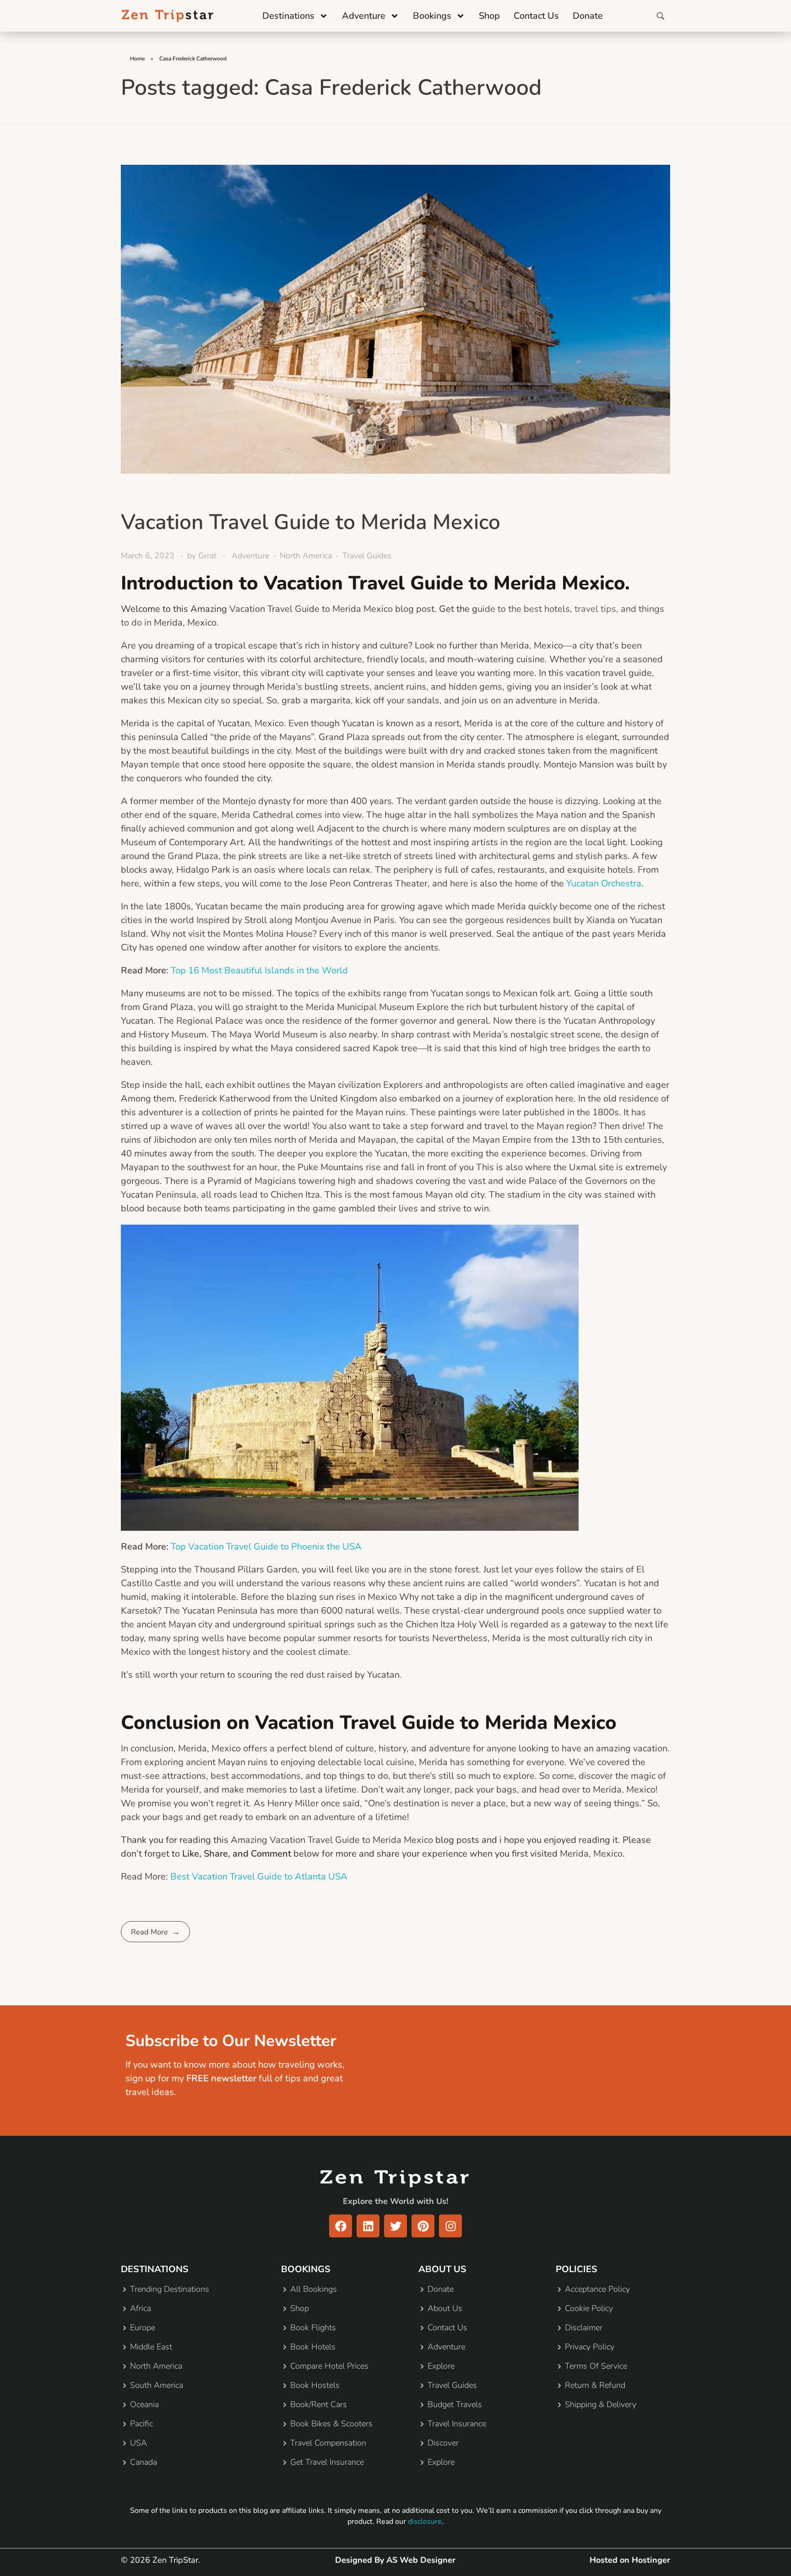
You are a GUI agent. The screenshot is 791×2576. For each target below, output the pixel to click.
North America (306, 556)
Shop (489, 16)
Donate (588, 16)
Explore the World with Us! (395, 2201)
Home (137, 59)
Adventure (364, 16)
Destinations (288, 16)
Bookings (432, 16)
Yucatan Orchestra (604, 883)
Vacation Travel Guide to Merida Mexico (311, 522)
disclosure (425, 2522)
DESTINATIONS (155, 2269)
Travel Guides (367, 556)
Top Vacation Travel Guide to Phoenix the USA (266, 1547)
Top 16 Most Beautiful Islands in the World (259, 970)
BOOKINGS (306, 2269)
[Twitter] (395, 2226)
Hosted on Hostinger (630, 2560)
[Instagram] (450, 2226)
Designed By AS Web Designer (395, 2560)
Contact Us (536, 16)
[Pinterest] (423, 2226)
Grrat (209, 556)
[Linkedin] (368, 2226)
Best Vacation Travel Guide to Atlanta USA (259, 1877)
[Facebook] (341, 2226)
